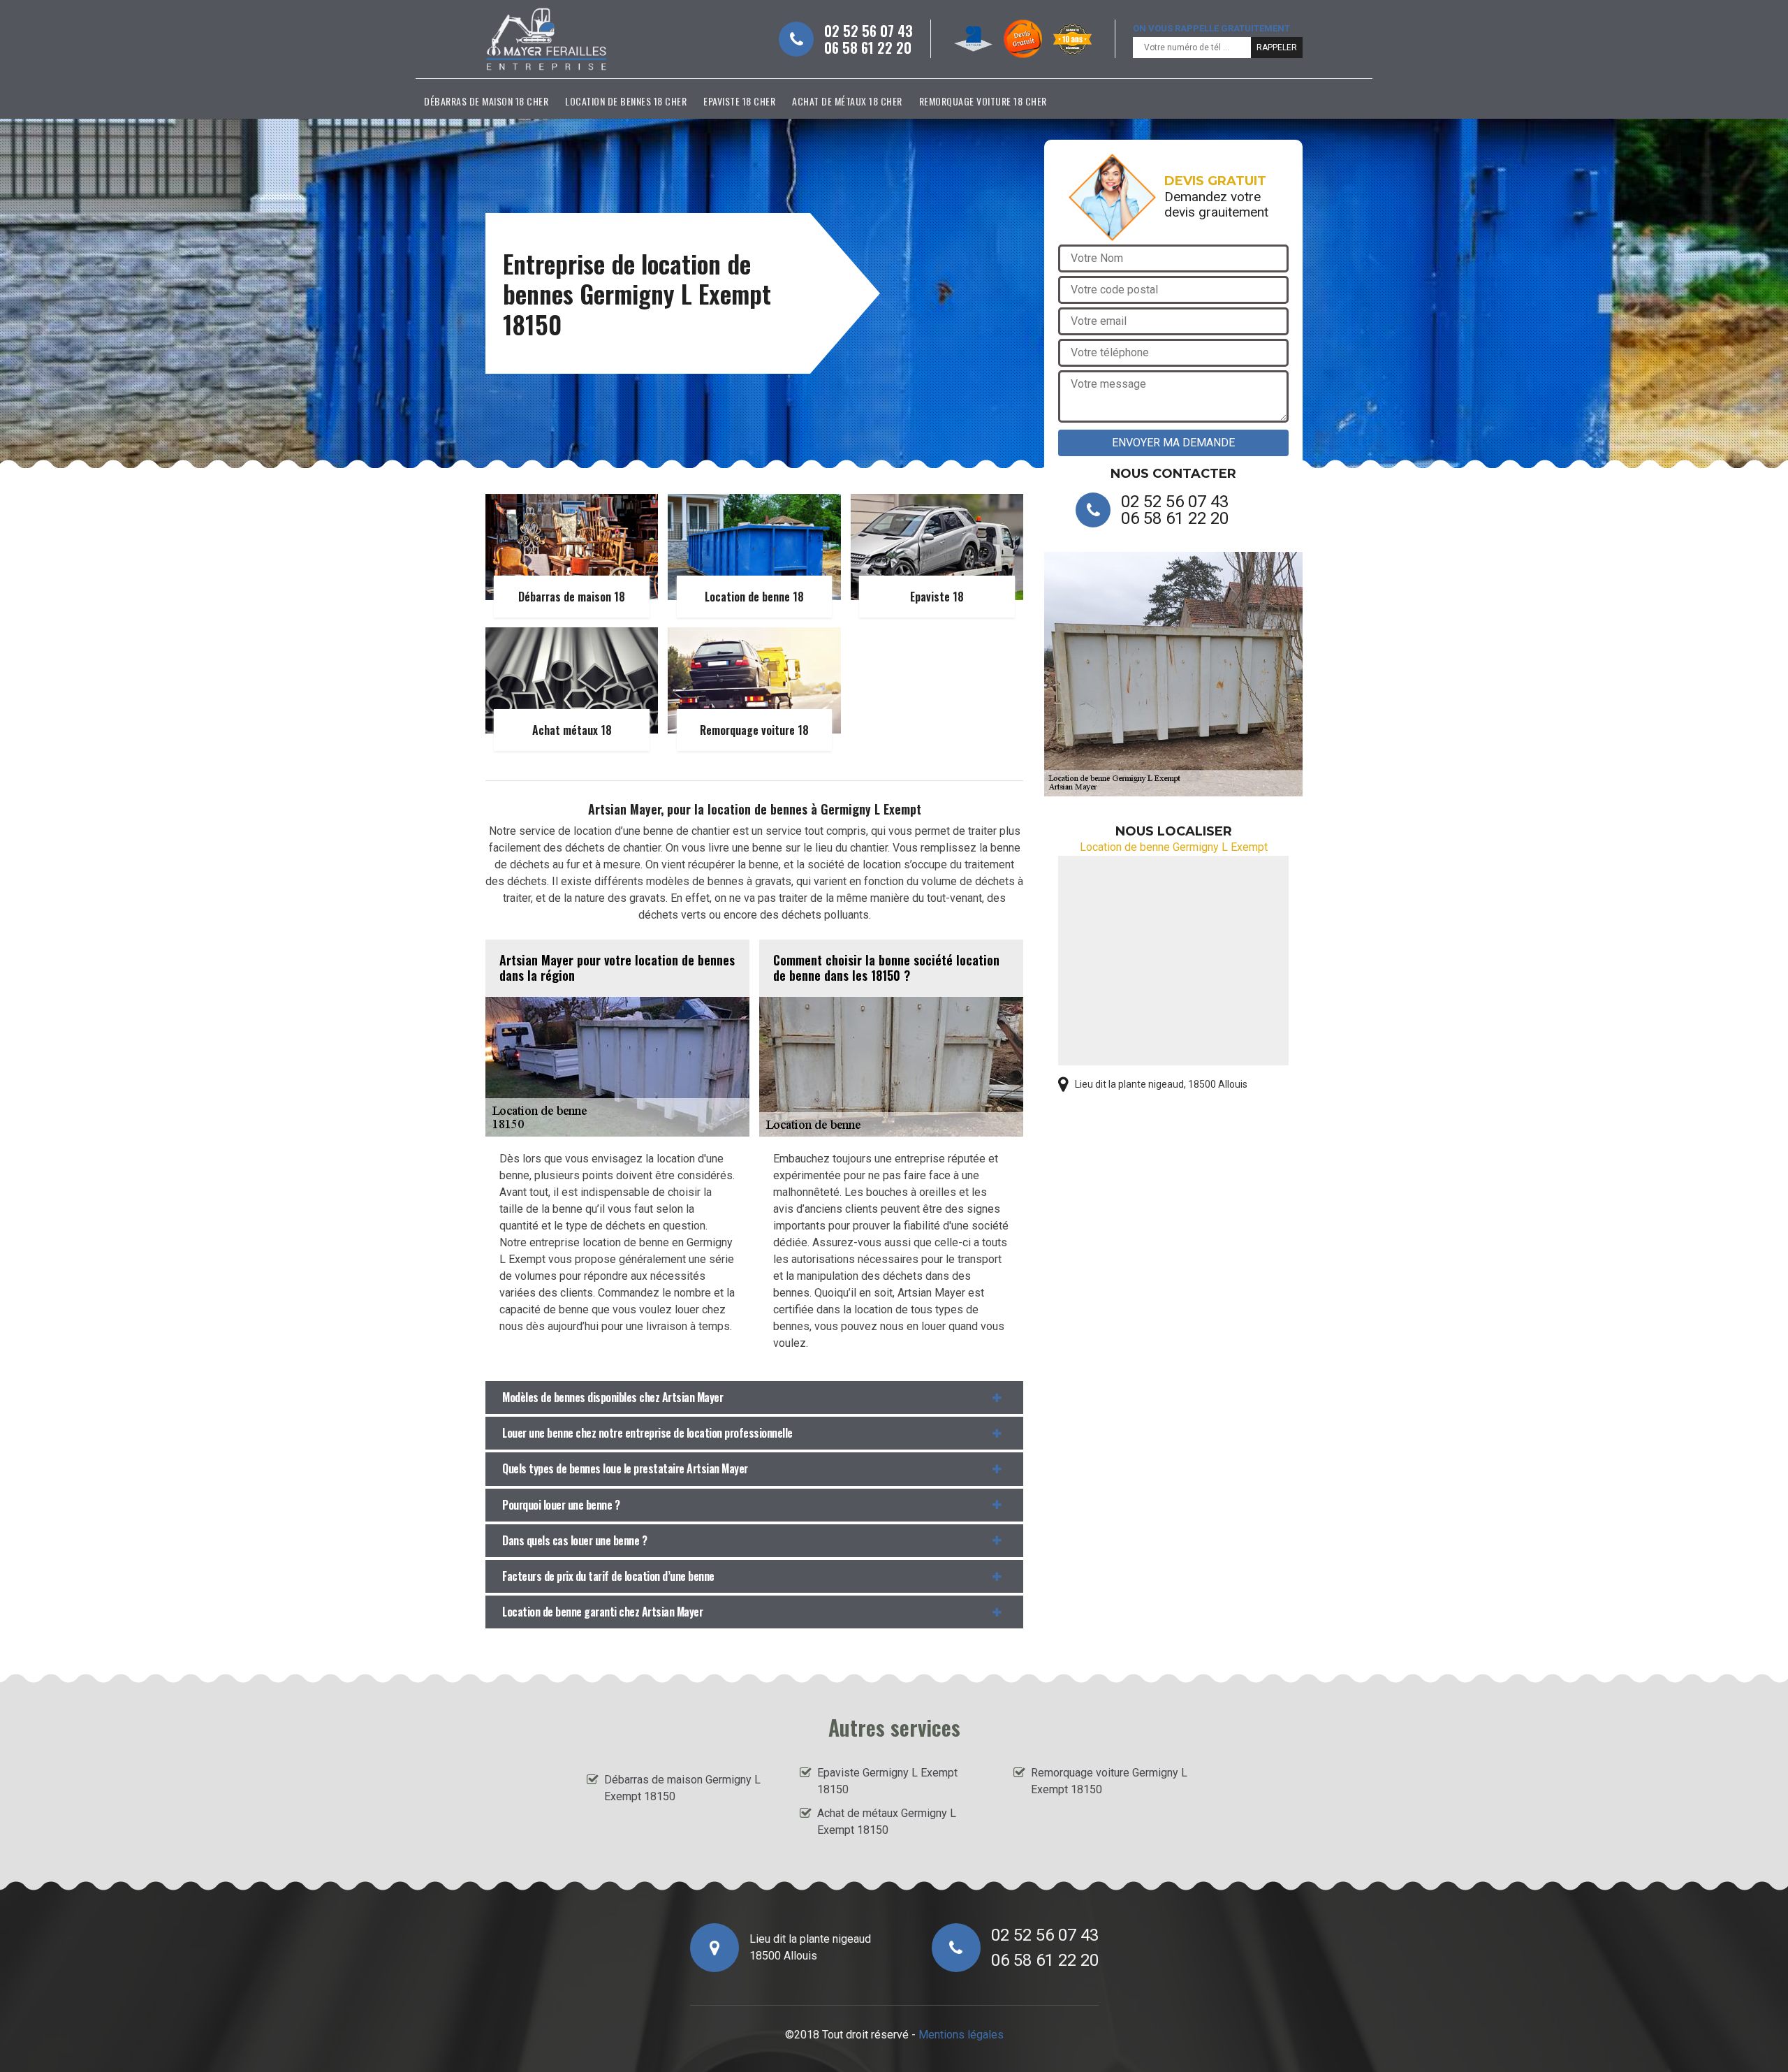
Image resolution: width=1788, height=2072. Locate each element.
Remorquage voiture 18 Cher (983, 101)
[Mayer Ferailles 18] (547, 39)
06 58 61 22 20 (868, 48)
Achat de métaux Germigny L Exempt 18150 (887, 1822)
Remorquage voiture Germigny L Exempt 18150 (1109, 1781)
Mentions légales (961, 2035)
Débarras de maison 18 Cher (486, 101)
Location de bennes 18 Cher (626, 101)
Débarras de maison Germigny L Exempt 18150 (682, 1788)
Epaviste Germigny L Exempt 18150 (887, 1781)
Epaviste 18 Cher (739, 101)
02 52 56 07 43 (869, 31)
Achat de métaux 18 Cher (847, 101)
